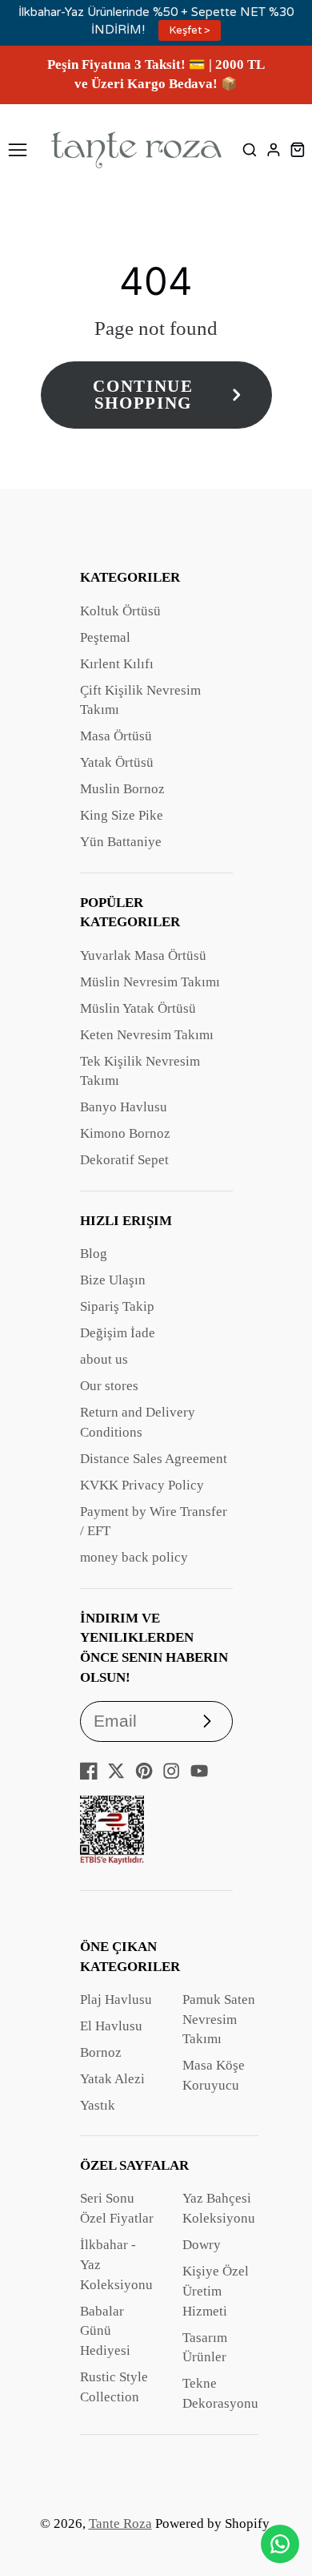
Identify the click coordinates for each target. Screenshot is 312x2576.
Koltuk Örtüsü (120, 611)
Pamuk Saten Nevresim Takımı (219, 2020)
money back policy (134, 1557)
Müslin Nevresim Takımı (150, 982)
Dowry (202, 2245)
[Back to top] (280, 2500)
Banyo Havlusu (124, 1107)
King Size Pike (122, 815)
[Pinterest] (144, 1771)
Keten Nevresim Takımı (147, 1035)
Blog (94, 1254)
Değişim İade (118, 1333)
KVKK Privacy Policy (142, 1485)
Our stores (109, 1386)
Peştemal (105, 637)
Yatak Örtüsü (117, 762)
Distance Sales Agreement (154, 1459)
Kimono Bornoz (125, 1133)
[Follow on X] (116, 1771)
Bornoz (101, 2052)
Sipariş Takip (117, 1306)
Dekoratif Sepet (124, 1160)
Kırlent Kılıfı (117, 664)
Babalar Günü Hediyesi (105, 2331)
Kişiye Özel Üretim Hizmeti (216, 2291)
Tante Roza (120, 2524)
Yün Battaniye (121, 842)
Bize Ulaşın (113, 1280)
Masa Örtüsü (116, 736)
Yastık (98, 2105)
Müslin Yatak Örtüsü (138, 1008)
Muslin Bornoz (122, 789)
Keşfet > (190, 30)
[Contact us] (280, 2544)
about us (104, 1359)
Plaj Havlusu (116, 2000)
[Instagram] (171, 1771)
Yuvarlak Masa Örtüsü (143, 955)
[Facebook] (89, 1771)
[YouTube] (199, 1771)
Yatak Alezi (112, 2079)
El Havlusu (111, 2026)
